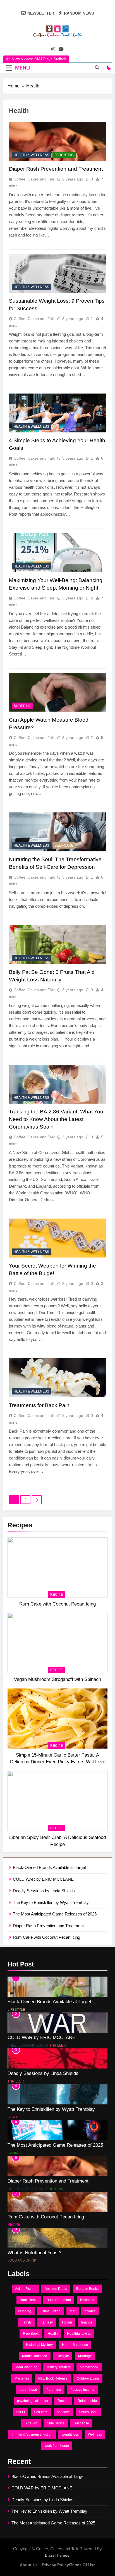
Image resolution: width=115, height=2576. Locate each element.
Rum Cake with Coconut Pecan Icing (57, 1604)
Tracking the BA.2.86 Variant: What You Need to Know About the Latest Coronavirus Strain (56, 1119)
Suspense (81, 2423)
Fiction (67, 2322)
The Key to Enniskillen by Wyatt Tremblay (51, 1902)
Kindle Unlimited (35, 2356)
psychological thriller (33, 2401)
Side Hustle (56, 2423)
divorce (90, 2311)
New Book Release (53, 2378)
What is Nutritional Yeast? (34, 2253)
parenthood (28, 2390)
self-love (63, 2412)
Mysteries (22, 2378)
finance (87, 2322)
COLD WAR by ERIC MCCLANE (43, 1879)
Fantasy (47, 2322)
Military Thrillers (59, 2367)
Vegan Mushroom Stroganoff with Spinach (57, 1679)
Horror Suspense (75, 2345)
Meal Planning (26, 2367)
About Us (29, 2565)
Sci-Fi (12, 2117)
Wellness (95, 2434)
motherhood (89, 2367)
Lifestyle (16, 2010)
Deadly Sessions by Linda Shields (44, 1891)
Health (53, 2334)
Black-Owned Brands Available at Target (49, 1867)
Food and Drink (22, 2260)
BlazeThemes (57, 2555)
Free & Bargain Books (28, 2045)
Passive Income (82, 2390)
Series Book (88, 2412)
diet (73, 2311)
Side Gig (31, 2423)
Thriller (58, 2045)
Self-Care (64, 845)
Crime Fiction (51, 2311)
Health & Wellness (31, 155)
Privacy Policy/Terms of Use (69, 2565)
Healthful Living (79, 2334)
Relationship (87, 2401)
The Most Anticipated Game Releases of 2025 (55, 1914)
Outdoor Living (88, 2378)
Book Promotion (59, 2300)
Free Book (31, 2334)
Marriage (85, 2356)
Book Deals (29, 2300)
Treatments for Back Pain (39, 1405)
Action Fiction (25, 2289)
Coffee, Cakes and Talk (34, 179)
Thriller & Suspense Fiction (32, 2434)
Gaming (14, 2153)
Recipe (57, 1595)
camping (25, 2311)
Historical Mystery (39, 2345)
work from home (57, 2446)
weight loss (70, 2434)
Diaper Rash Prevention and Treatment (48, 1926)
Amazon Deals (56, 2289)
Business (87, 2300)
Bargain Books (87, 2289)
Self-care (41, 2412)
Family (27, 2322)
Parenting (64, 155)
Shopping (22, 706)
